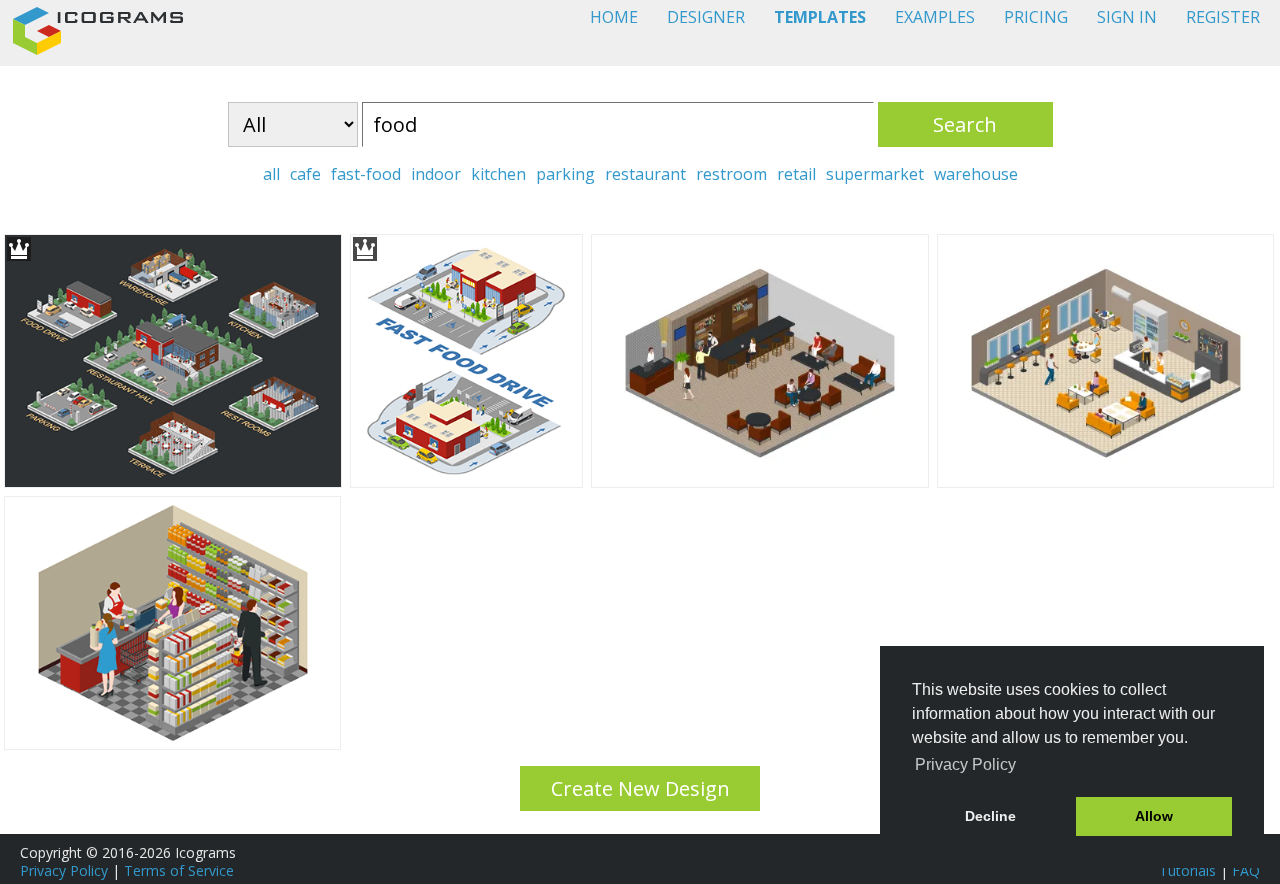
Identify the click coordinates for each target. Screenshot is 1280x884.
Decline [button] (990, 816)
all (271, 174)
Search (965, 124)
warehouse (976, 174)
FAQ (1246, 870)
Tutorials (1187, 870)
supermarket (875, 174)
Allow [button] (1154, 816)
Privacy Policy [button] (965, 764)
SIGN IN (1127, 17)
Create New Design (640, 788)
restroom (731, 174)
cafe (305, 174)
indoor (436, 174)
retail (796, 174)
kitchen (498, 174)
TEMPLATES (820, 17)
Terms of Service (179, 870)
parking (565, 174)
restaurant (645, 174)
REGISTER (1223, 17)
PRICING (1036, 17)
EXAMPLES (935, 17)
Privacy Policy (64, 870)
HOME (614, 17)
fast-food (366, 174)
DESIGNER (706, 17)
